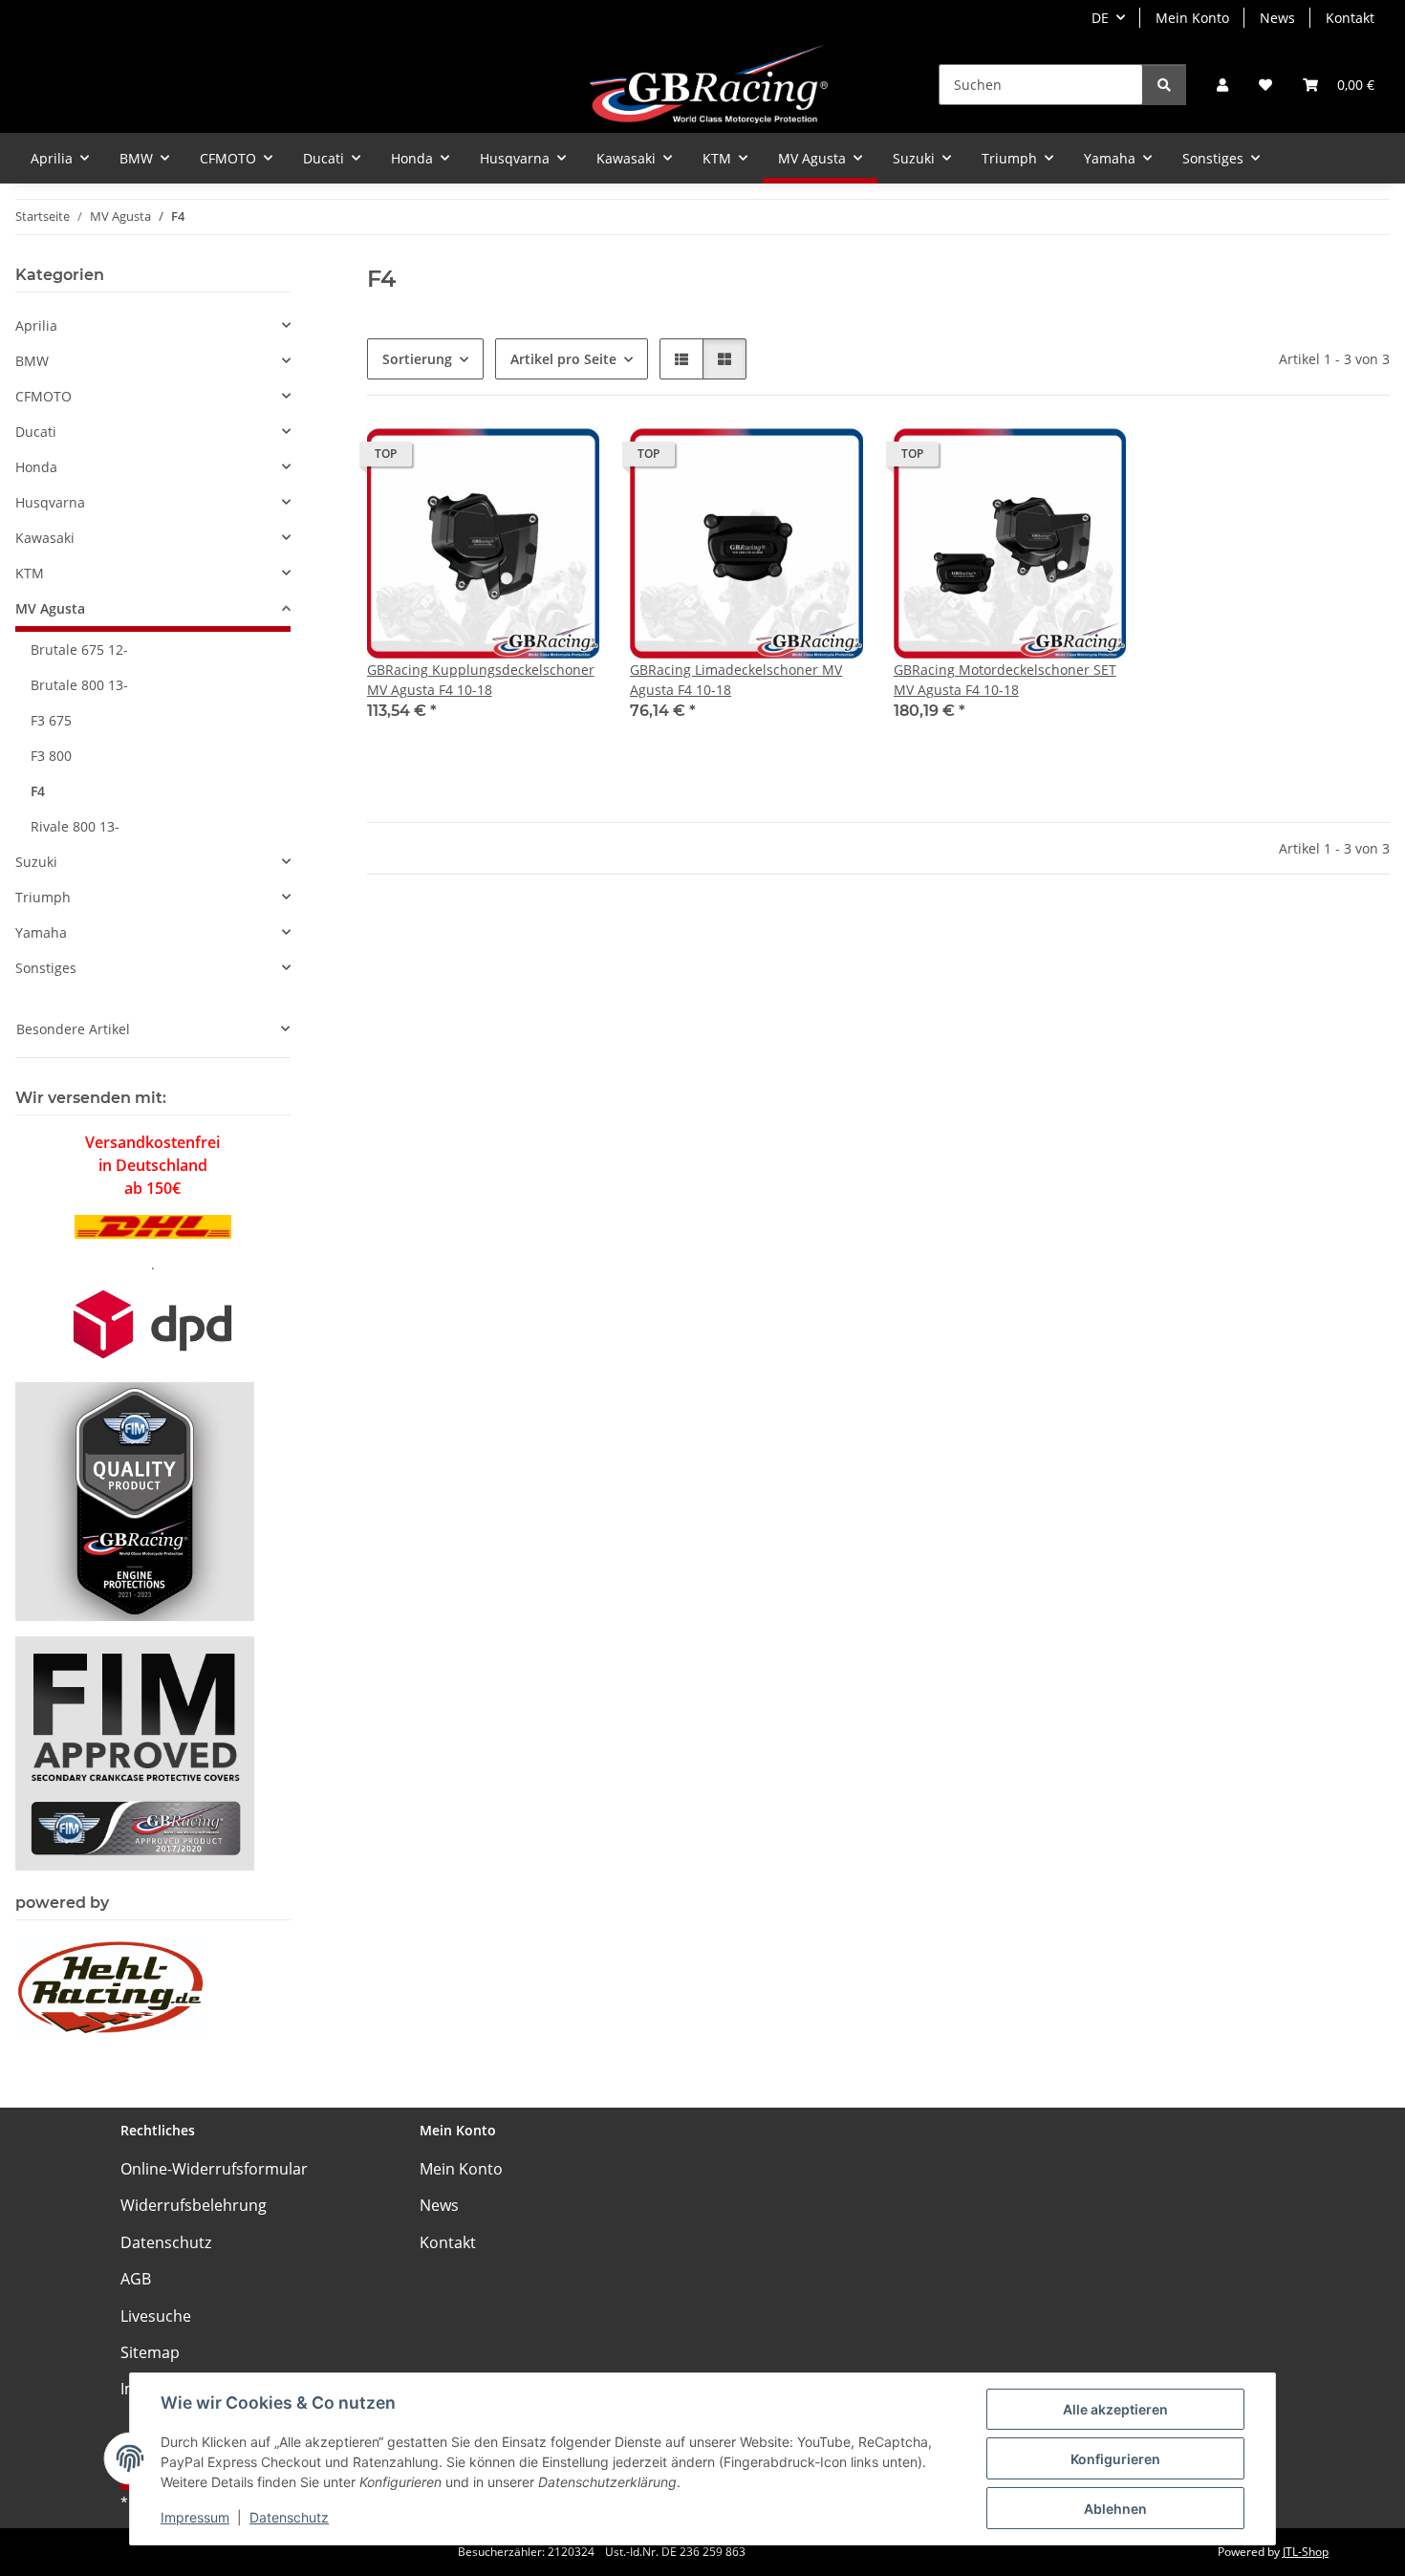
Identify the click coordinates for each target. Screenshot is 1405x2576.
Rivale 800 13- (75, 826)
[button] (1222, 85)
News (1277, 18)
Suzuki (36, 862)
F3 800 (51, 756)
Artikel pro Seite (563, 359)
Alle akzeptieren (1115, 2409)
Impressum (195, 2517)
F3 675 (51, 720)
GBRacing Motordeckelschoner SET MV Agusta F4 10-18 (1005, 680)
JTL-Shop (1306, 2552)
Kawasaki (45, 538)
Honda (36, 467)
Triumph (43, 897)
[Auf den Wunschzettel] (567, 459)
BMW (32, 361)
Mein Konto (1192, 18)
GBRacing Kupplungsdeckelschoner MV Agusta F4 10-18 (481, 680)
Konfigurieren (1115, 2459)
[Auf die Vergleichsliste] (517, 459)
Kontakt (1350, 18)
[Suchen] (1164, 85)
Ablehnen (1115, 2509)
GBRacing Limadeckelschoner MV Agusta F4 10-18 (736, 680)
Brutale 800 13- (79, 685)
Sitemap (150, 2352)
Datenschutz (289, 2517)
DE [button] (1100, 18)
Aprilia (36, 325)
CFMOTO (43, 396)
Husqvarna (50, 502)
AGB (136, 2279)
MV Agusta (50, 608)
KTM (30, 573)
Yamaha (41, 932)
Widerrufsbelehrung (194, 2205)
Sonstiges (46, 968)
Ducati (36, 432)
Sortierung (417, 359)
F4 (38, 791)
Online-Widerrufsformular (214, 2169)
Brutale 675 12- (79, 649)
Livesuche (156, 2316)
